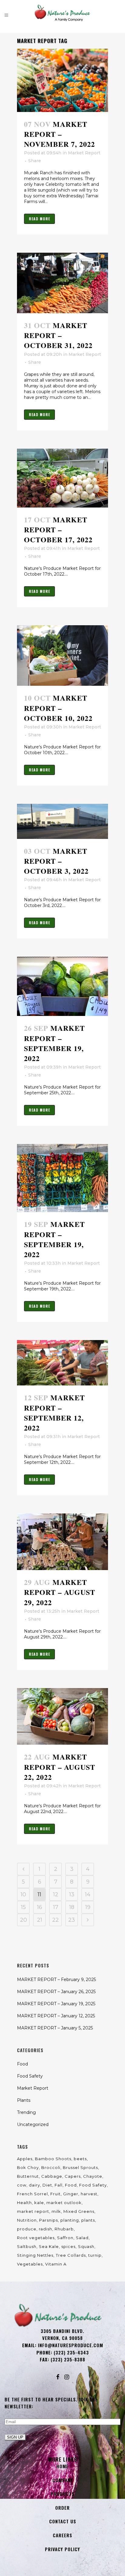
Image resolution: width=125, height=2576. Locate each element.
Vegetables (30, 2264)
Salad (82, 2238)
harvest (89, 2194)
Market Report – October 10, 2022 (58, 708)
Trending (26, 2112)
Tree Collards (71, 2255)
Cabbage (52, 2176)
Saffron (65, 2238)
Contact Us (63, 2521)
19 (88, 1907)
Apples (25, 2159)
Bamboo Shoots (53, 2159)
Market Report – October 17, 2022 (58, 529)
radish (46, 2229)
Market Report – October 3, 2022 (56, 861)
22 (56, 1920)
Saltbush (27, 2246)
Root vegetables (36, 2238)
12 (56, 1894)
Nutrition (27, 2220)
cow (22, 2185)
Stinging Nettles (35, 2255)
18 (72, 1907)
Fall (59, 2185)
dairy (34, 2185)
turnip (95, 2255)
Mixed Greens (79, 2211)
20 (24, 1920)
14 (88, 1894)
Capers (73, 2176)
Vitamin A (56, 2264)
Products (62, 2494)
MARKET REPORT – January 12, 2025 (56, 2016)
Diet (47, 2185)
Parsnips (49, 2220)
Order (62, 2508)
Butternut (28, 2176)
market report (33, 2211)
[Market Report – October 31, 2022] (62, 283)
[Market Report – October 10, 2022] (62, 655)
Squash (86, 2246)
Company (63, 2480)
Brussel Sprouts (80, 2167)
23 (72, 1920)
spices (68, 2246)
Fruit (56, 2194)
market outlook (64, 2203)
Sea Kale (49, 2246)
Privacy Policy (62, 2549)
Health (24, 2203)
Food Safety (30, 2076)
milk (56, 2211)
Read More (39, 219)
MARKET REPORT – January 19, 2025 (56, 2004)
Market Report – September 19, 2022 (54, 1043)
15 (23, 1907)
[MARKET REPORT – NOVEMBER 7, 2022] (62, 80)
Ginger (71, 2194)
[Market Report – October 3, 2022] (62, 821)
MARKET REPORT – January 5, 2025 (55, 2028)
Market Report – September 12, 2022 (54, 1413)
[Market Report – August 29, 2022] (62, 1542)
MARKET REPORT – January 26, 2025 (56, 1992)
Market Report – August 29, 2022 (60, 1592)
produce (27, 2229)
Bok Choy (28, 2167)
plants (88, 2220)
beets (80, 2159)
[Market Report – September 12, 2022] (62, 1363)
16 (40, 1907)
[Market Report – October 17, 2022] (62, 478)
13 (72, 1894)
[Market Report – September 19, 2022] (62, 986)
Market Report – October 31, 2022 (58, 335)
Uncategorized (33, 2124)
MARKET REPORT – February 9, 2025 (56, 1980)
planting (70, 2220)
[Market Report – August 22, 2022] (62, 1717)
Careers (62, 2535)
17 (56, 1907)
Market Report (84, 153)
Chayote (93, 2176)
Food (22, 2064)
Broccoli (51, 2167)
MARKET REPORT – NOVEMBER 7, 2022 (59, 134)
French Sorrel (32, 2194)
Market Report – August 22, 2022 (60, 1767)
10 (23, 1894)
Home (62, 2466)
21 (40, 1920)
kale (39, 2203)
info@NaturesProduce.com (71, 2345)
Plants (24, 2100)
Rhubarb (64, 2229)
